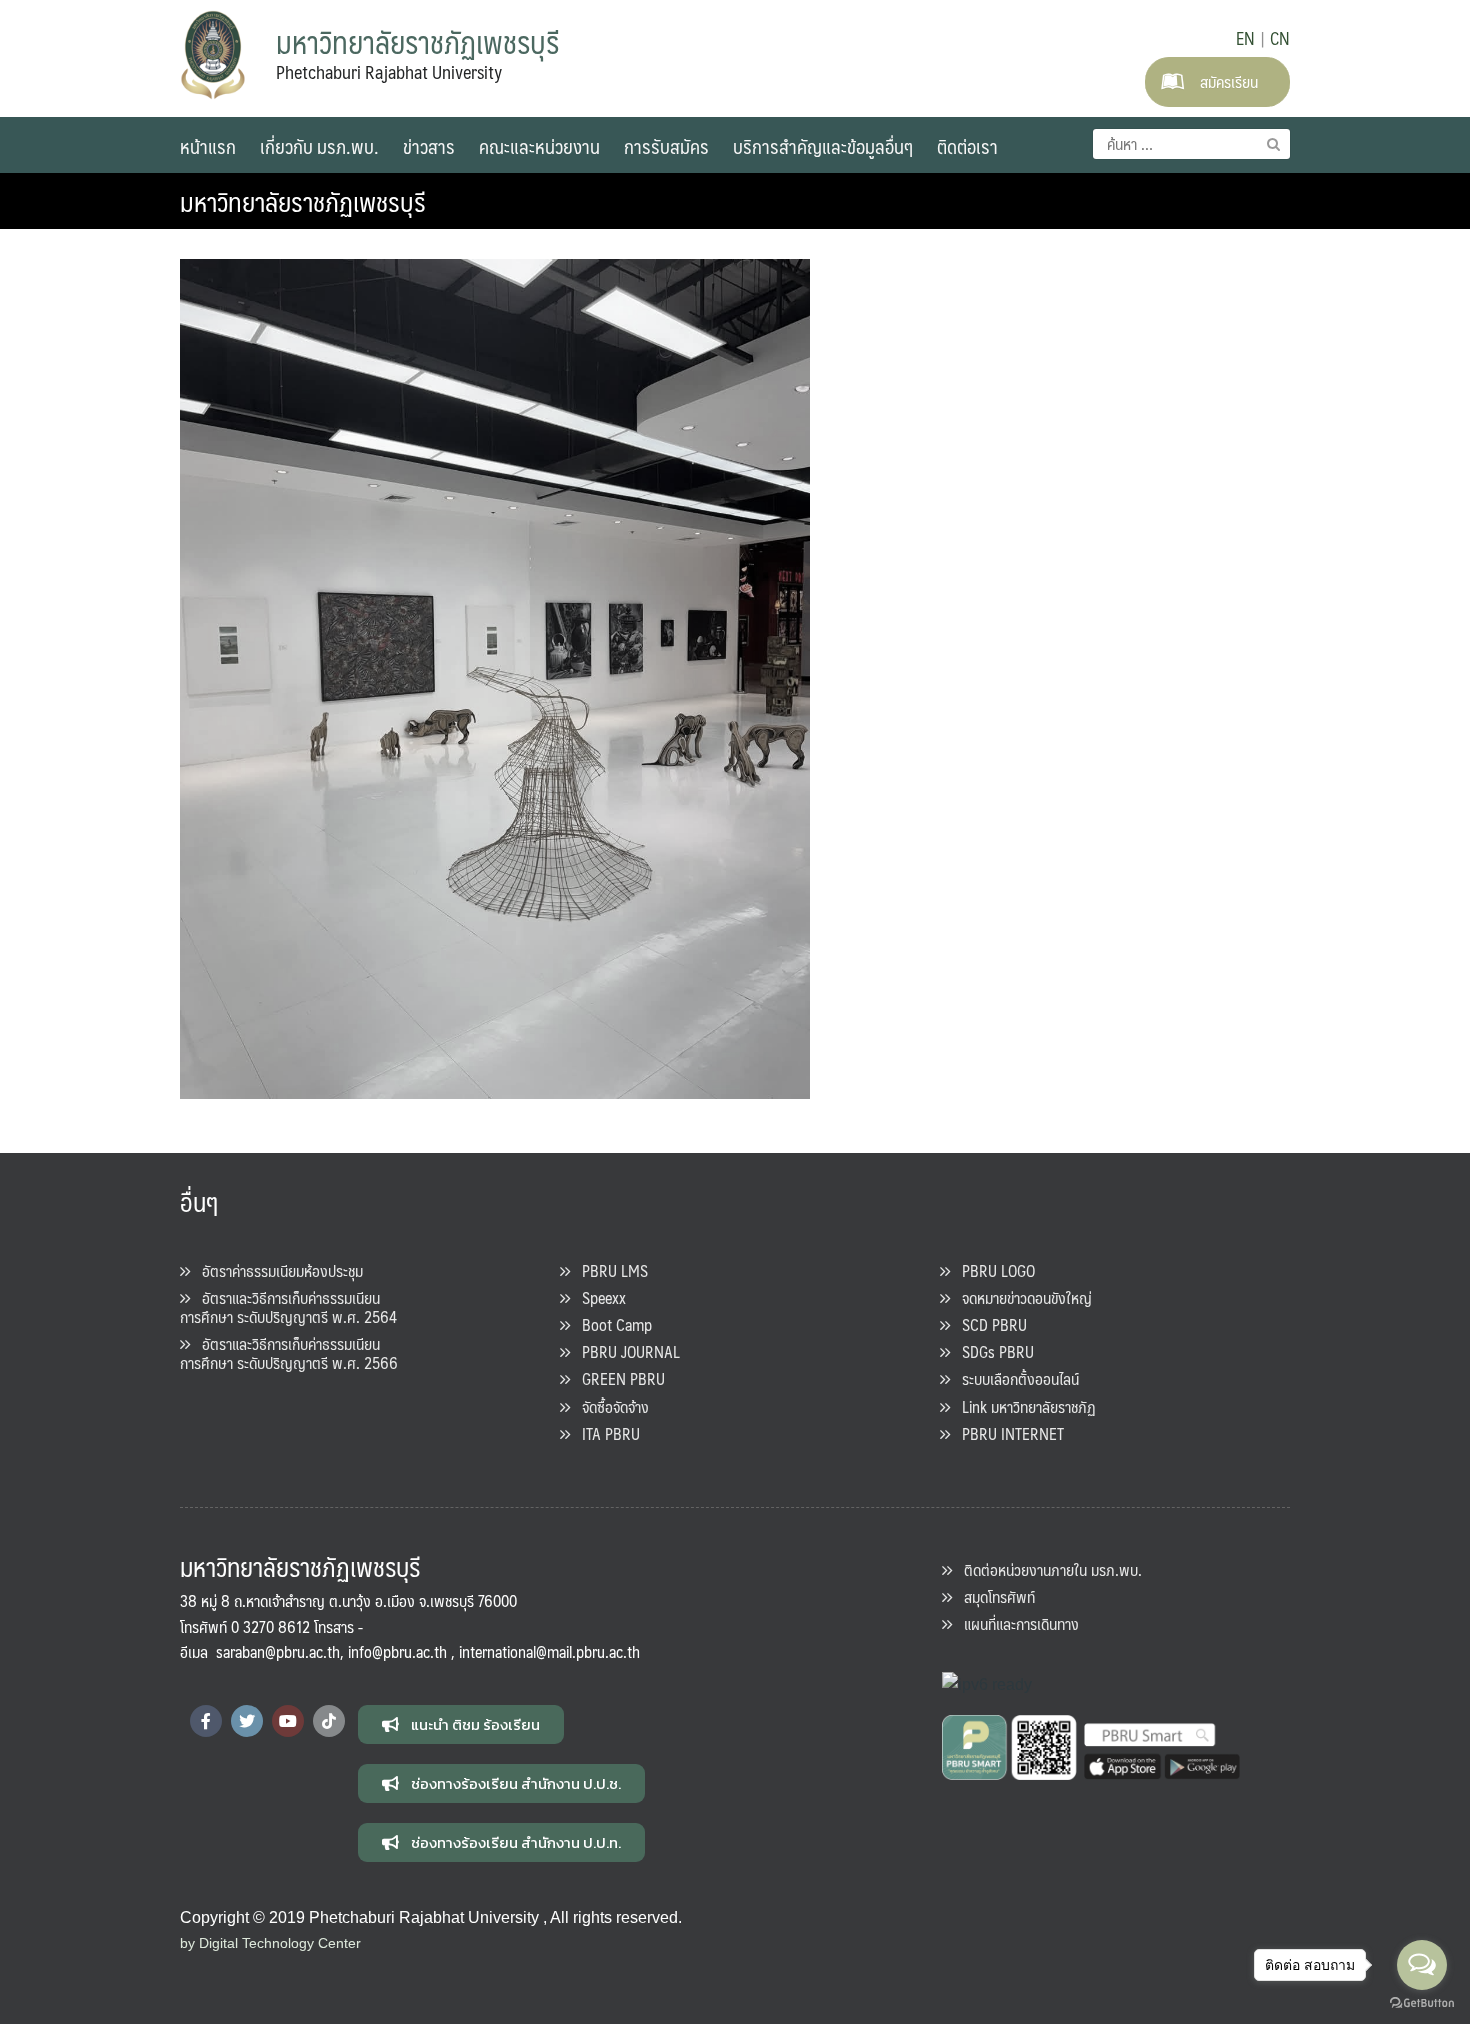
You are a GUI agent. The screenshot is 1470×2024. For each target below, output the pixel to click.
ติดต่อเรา (967, 146)
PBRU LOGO (992, 1270)
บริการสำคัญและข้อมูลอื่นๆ (823, 146)
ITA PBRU (605, 1433)
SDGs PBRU (992, 1351)
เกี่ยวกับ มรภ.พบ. (319, 146)
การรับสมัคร (666, 146)
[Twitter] (247, 1721)
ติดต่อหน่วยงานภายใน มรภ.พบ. (1047, 1569)
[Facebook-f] (206, 1721)
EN (1245, 38)
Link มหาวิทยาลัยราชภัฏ (1023, 1406)
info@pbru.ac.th (397, 1651)
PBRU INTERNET (1007, 1433)
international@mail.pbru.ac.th (549, 1651)
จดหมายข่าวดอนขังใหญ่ (1021, 1297)
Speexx (598, 1297)
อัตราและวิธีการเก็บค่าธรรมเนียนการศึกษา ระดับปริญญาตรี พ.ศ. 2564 (288, 1307)
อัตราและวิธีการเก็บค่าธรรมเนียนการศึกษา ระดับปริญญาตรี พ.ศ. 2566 (289, 1353)
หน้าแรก (208, 146)
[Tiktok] (329, 1721)
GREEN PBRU (617, 1378)
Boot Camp (611, 1324)
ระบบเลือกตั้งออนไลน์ (1014, 1378)
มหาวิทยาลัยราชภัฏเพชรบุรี (303, 201)
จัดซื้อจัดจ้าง (609, 1406)
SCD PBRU (988, 1324)
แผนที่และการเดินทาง (1015, 1623)
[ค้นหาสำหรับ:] (1191, 144)
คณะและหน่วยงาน (539, 146)
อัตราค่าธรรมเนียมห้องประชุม (276, 1270)
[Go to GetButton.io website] (1422, 2003)
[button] (461, 1724)
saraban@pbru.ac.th (278, 1651)
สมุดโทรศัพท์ (993, 1596)
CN (1280, 38)
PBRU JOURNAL (625, 1351)
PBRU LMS (609, 1270)
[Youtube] (288, 1721)
